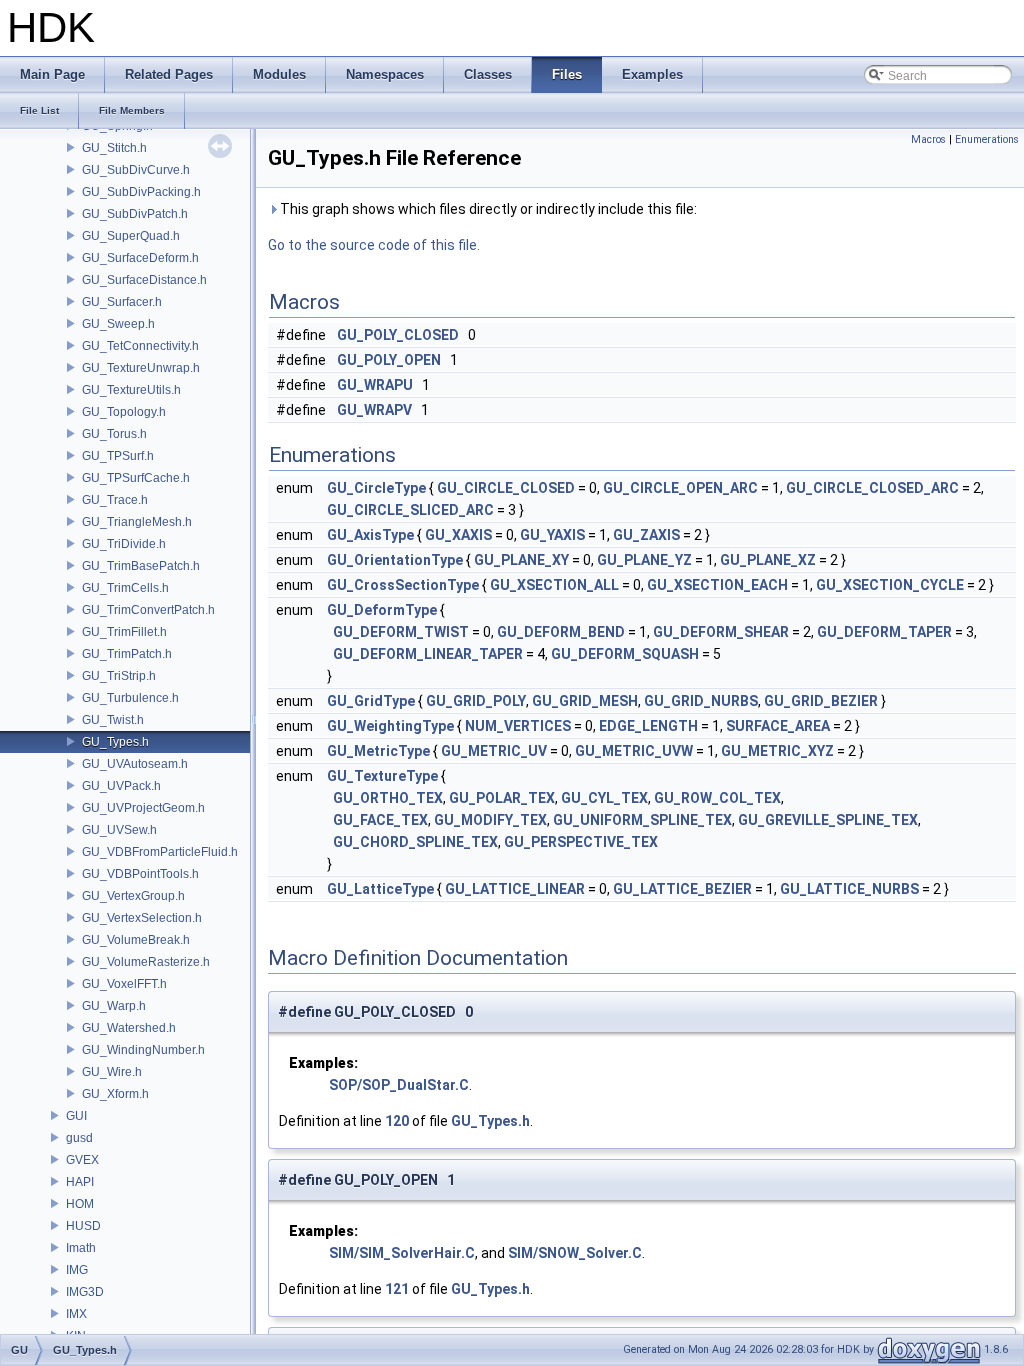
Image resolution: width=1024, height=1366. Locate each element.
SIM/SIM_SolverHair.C (402, 1253)
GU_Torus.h (114, 434)
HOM (80, 1204)
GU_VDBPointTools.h (140, 874)
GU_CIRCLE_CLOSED (506, 488)
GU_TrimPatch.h (127, 654)
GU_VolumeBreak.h (136, 940)
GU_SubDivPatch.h (135, 214)
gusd (79, 1138)
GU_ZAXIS (646, 535)
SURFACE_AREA (778, 726)
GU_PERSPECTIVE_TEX (581, 842)
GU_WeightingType (390, 726)
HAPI (80, 1182)
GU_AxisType (370, 535)
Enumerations (987, 139)
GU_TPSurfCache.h (136, 478)
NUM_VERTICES (518, 726)
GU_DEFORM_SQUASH (625, 654)
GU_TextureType (382, 776)
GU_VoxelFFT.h (124, 984)
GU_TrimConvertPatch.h (148, 610)
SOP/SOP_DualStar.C (399, 1085)
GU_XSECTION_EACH (717, 585)
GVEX (82, 1160)
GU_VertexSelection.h (142, 918)
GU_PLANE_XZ (768, 560)
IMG (77, 1270)
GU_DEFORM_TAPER (884, 632)
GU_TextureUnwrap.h (141, 368)
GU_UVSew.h (119, 830)
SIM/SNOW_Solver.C (575, 1253)
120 (397, 1121)
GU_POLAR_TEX (502, 798)
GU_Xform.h (115, 1094)
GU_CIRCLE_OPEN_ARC (680, 488)
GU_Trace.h (115, 500)
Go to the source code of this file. (374, 245)
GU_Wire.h (112, 1072)
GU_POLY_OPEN (389, 360)
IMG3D (85, 1292)
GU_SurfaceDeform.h (140, 258)
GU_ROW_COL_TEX (717, 798)
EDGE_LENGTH (648, 726)
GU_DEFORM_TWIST (401, 632)
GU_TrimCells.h (125, 588)
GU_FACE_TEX (380, 820)
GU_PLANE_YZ (644, 560)
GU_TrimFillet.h (124, 632)
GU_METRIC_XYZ (777, 751)
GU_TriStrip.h (119, 676)
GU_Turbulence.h (130, 698)
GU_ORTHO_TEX (388, 798)
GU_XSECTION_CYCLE (890, 585)
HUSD (83, 1226)
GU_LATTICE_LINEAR (515, 889)
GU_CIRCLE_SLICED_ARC (410, 510)
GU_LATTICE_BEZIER (682, 889)
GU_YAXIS (552, 535)
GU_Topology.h (124, 412)
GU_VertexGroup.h (133, 896)
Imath (81, 1248)
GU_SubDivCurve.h (136, 170)
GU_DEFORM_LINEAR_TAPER (428, 654)
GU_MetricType (378, 751)
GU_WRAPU (375, 385)
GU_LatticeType (380, 889)
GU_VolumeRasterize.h (146, 962)
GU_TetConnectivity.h (140, 346)
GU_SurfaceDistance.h (144, 280)
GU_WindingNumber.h (143, 1050)
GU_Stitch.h (114, 148)
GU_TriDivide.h (124, 544)
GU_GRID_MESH (585, 701)
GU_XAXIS (458, 535)
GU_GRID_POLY (476, 701)
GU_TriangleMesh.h (137, 522)
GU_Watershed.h (129, 1028)
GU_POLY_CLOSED (398, 335)
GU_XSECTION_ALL (554, 585)
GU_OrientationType (395, 560)
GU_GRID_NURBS (701, 701)
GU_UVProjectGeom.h (143, 808)
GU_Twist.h (113, 720)
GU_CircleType (376, 488)
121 (397, 1289)
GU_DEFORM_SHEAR (721, 632)
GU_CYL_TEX (604, 798)
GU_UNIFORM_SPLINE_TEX (642, 820)
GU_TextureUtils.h (131, 390)
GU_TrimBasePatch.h (141, 566)
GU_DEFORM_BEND (561, 632)
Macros (928, 139)
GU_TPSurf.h (118, 456)
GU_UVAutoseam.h (135, 764)
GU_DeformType (382, 610)
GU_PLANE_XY (521, 560)
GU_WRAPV (374, 410)
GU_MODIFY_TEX (490, 820)
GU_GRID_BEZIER (821, 701)
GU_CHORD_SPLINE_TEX (415, 842)
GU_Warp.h (114, 1006)
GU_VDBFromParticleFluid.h (160, 852)
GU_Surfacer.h (122, 302)
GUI (76, 1116)
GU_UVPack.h (121, 786)
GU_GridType (371, 701)
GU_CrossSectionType (403, 585)
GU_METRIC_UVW (634, 751)
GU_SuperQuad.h (131, 236)
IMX (76, 1314)
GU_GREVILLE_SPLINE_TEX (828, 820)
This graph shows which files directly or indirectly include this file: (487, 209)
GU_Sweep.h (118, 324)
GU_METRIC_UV (494, 751)
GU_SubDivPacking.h (141, 192)
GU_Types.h (115, 742)
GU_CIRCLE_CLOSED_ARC (872, 488)
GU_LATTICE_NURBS (849, 889)
